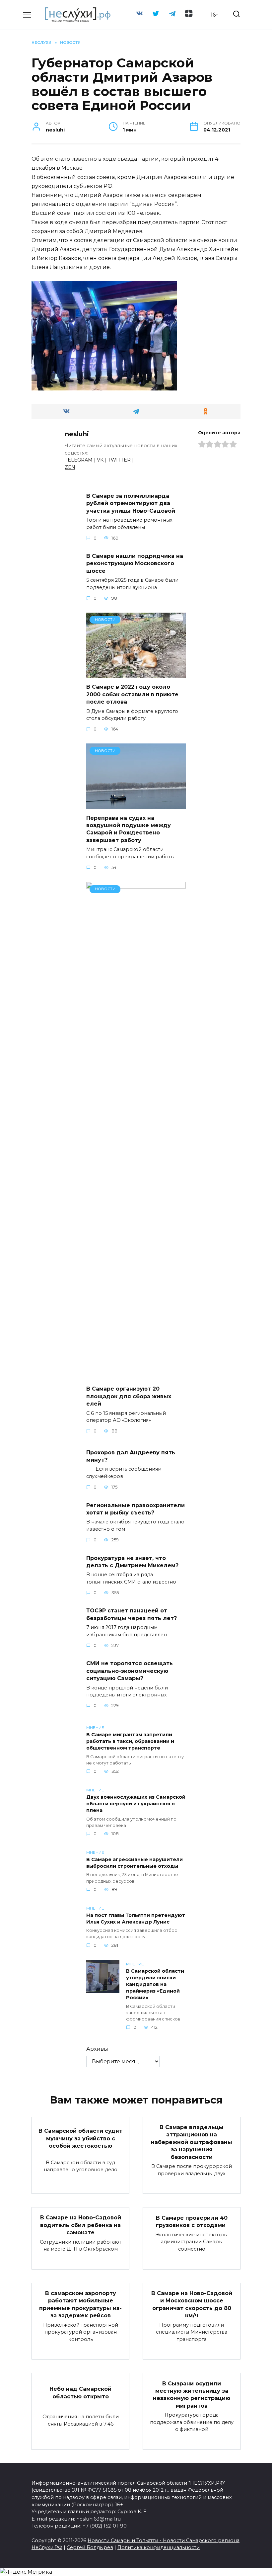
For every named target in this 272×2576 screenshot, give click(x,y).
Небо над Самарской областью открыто (80, 2393)
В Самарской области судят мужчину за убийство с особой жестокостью (80, 2138)
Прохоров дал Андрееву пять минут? (131, 1456)
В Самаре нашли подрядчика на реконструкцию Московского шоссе (135, 563)
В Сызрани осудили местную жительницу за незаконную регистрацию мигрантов (192, 2394)
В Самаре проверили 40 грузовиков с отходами (192, 2221)
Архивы (97, 2049)
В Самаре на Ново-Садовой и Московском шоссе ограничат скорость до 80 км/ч (192, 2304)
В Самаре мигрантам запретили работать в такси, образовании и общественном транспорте (130, 1741)
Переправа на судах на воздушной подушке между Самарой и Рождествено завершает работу (129, 829)
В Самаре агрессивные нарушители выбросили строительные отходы (135, 1863)
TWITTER (119, 460)
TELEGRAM (79, 460)
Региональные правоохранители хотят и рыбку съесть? (136, 1509)
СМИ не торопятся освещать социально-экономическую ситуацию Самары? (130, 1671)
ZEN (70, 467)
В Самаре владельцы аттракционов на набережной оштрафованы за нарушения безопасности (192, 2142)
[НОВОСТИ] (136, 674)
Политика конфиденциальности (159, 2547)
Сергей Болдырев (90, 2547)
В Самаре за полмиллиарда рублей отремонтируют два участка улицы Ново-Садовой (132, 503)
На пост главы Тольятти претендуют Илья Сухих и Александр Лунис (136, 1919)
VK (100, 460)
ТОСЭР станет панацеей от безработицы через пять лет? (132, 1614)
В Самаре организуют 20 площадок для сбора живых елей (129, 1396)
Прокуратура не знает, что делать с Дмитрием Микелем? (132, 1561)
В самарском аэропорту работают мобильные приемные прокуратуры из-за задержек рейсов (80, 2304)
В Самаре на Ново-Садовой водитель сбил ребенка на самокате (81, 2225)
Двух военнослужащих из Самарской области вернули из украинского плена (136, 1804)
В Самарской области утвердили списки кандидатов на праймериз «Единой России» (155, 1984)
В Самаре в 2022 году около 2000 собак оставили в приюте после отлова (132, 694)
